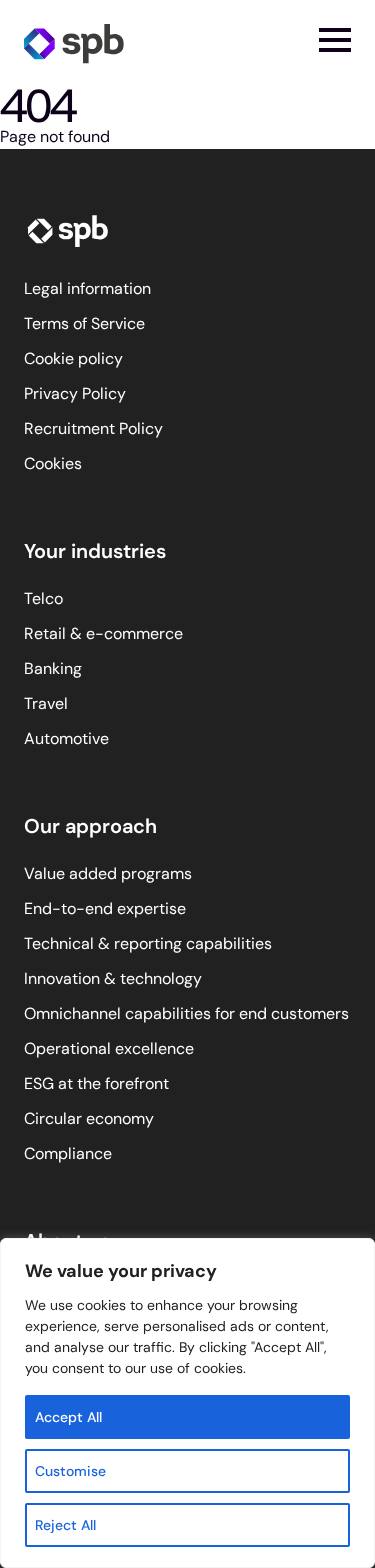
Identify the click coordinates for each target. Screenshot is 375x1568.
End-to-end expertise (105, 908)
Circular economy (89, 1118)
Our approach (90, 826)
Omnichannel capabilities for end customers (186, 1013)
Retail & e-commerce (103, 633)
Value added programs (108, 873)
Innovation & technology (113, 978)
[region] (187, 1403)
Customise (70, 1471)
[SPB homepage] (74, 42)
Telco (43, 598)
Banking (53, 668)
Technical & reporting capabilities (148, 943)
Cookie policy (73, 358)
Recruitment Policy (93, 428)
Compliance (68, 1153)
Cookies (53, 463)
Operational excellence (109, 1048)
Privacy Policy (75, 393)
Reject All (65, 1525)
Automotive (66, 738)
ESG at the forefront (96, 1083)
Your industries (95, 551)
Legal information (87, 288)
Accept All (68, 1417)
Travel (46, 703)
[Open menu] (335, 40)
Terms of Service (84, 323)
